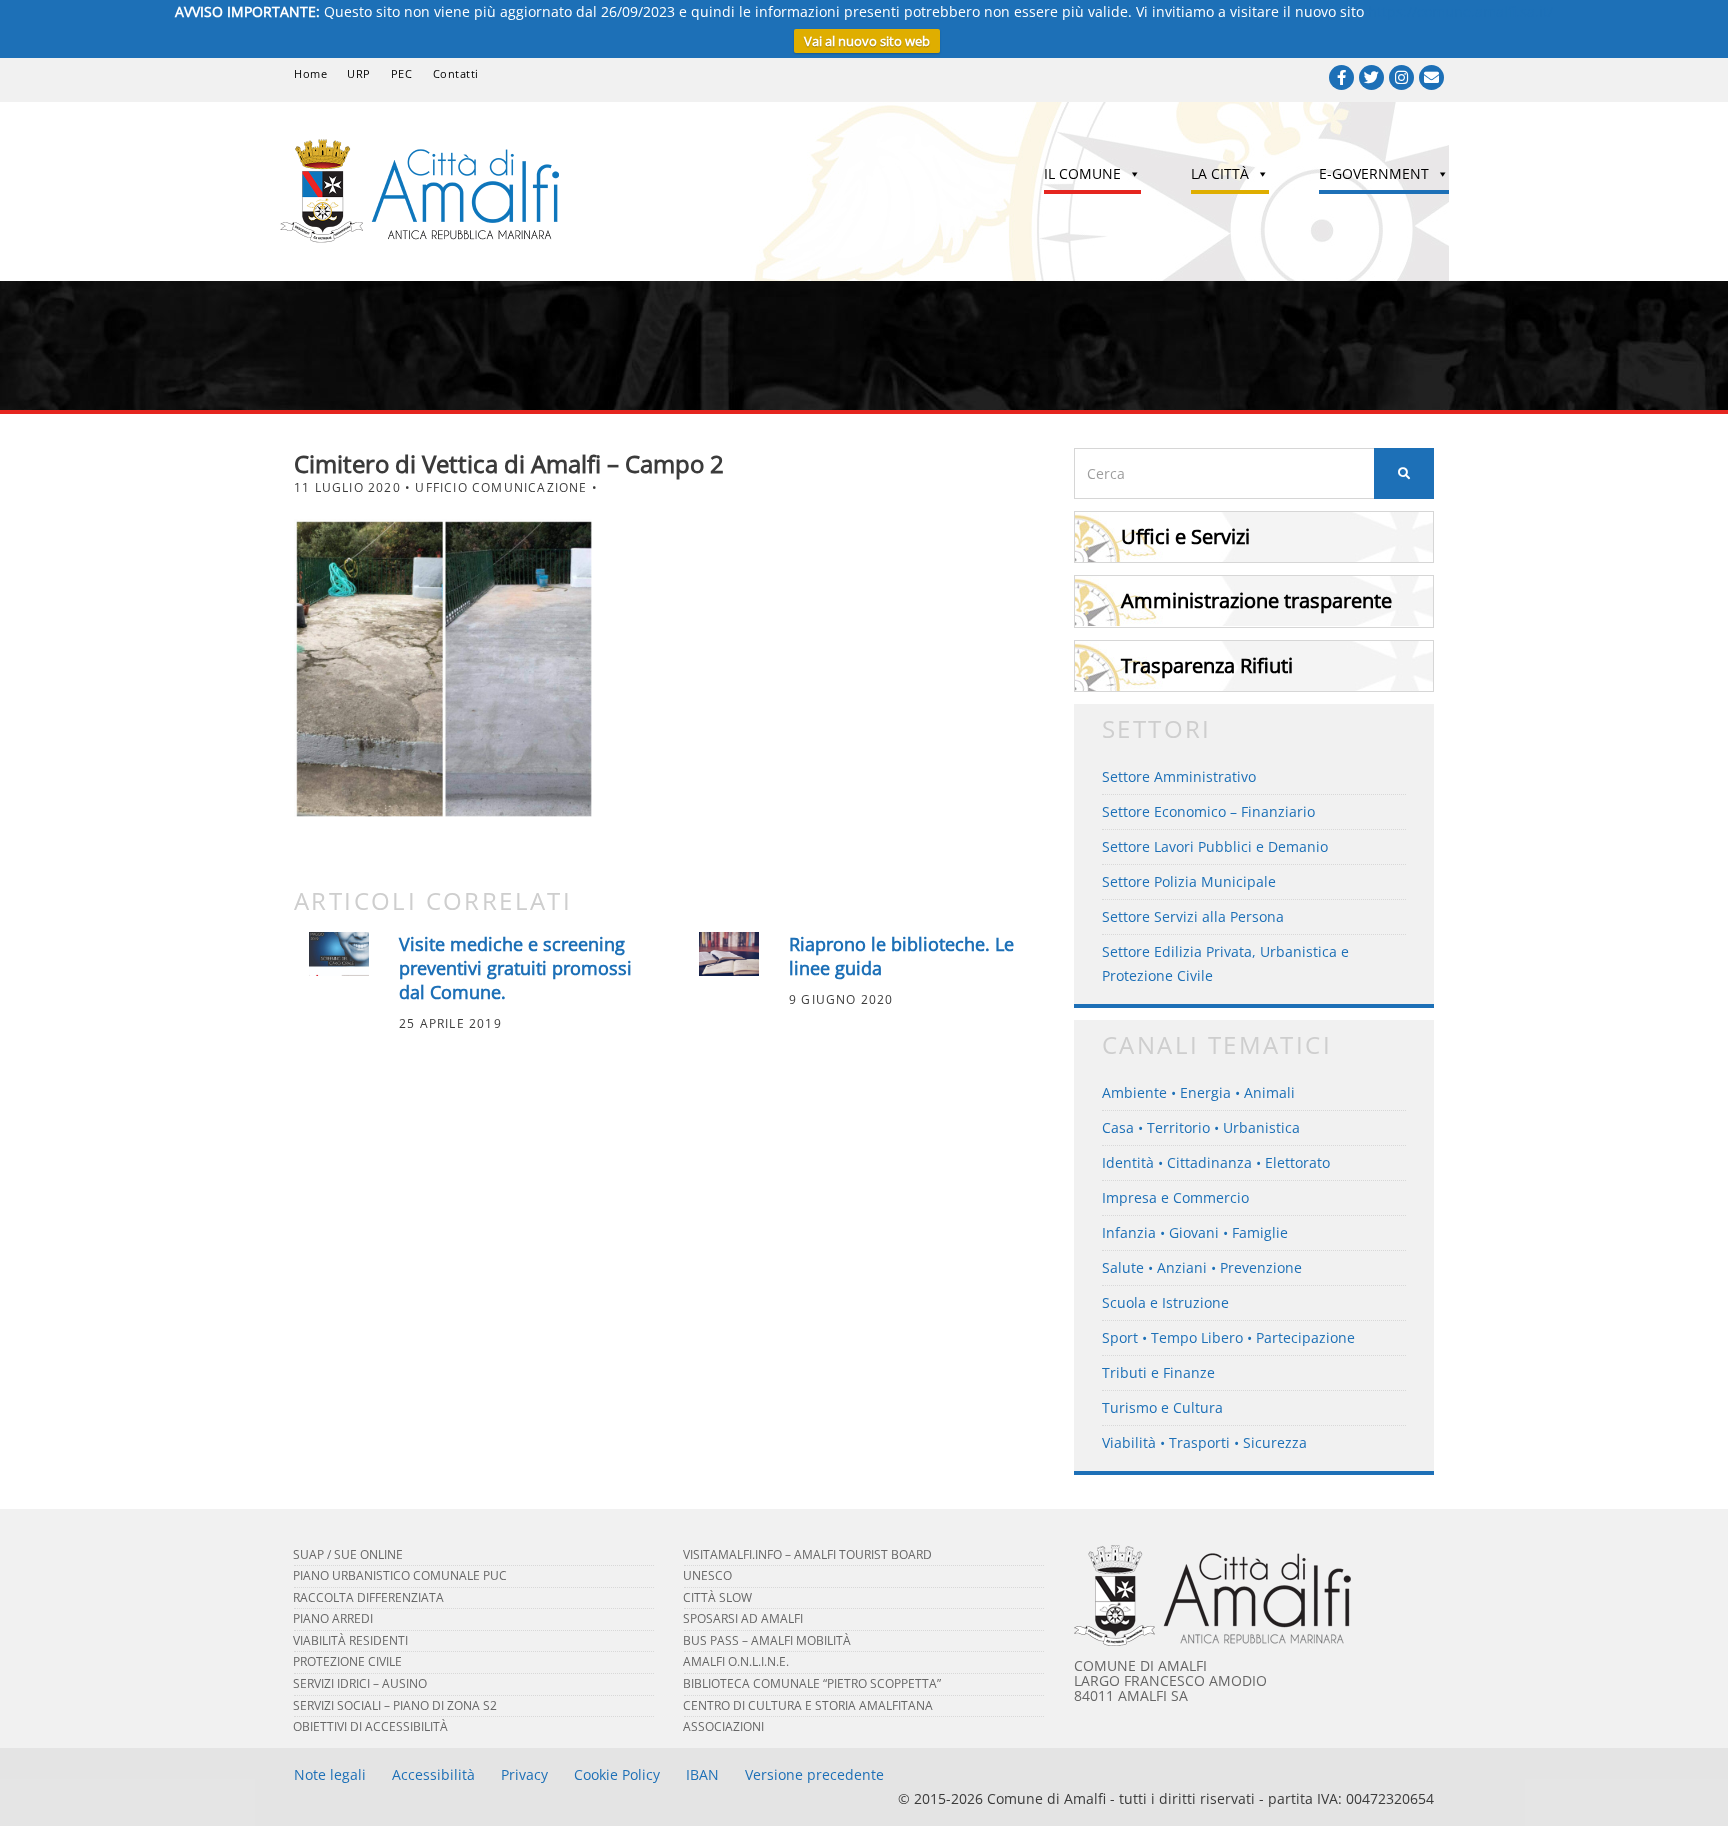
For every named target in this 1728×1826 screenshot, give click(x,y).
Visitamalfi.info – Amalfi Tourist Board (807, 1554)
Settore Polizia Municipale (1189, 881)
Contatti (456, 73)
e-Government (1374, 173)
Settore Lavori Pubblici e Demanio (1215, 846)
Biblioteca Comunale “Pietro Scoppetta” (812, 1683)
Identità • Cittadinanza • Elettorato (1216, 1162)
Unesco (707, 1575)
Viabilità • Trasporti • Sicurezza (1204, 1442)
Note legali (330, 1774)
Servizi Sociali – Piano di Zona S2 (395, 1705)
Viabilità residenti (350, 1640)
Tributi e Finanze (1158, 1372)
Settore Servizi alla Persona (1193, 916)
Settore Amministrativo (1179, 776)
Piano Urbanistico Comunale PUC (400, 1575)
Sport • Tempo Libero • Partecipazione (1228, 1337)
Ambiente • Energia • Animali (1198, 1092)
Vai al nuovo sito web (867, 41)
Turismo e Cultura (1162, 1407)
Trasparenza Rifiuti (1207, 665)
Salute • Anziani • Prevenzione (1202, 1267)
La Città (1220, 173)
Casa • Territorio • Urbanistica (1201, 1127)
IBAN (702, 1774)
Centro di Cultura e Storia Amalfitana (808, 1705)
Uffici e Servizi (1185, 536)
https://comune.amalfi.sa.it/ (1460, 11)
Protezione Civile (347, 1661)
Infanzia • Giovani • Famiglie (1195, 1232)
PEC (402, 73)
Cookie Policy (617, 1774)
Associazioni (723, 1726)
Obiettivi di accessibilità (370, 1726)
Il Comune (1082, 173)
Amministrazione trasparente (1256, 600)
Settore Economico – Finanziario (1208, 811)
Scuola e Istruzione (1165, 1302)
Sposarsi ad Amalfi (743, 1618)
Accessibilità (433, 1774)
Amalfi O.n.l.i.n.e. (736, 1661)
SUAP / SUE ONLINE (348, 1554)
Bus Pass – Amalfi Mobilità (767, 1640)
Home (310, 73)
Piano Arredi (333, 1618)
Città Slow (717, 1597)
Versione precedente (814, 1774)
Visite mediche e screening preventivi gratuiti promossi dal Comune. (515, 968)
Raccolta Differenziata (368, 1597)
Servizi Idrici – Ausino (360, 1683)
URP (359, 73)
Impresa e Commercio (1175, 1197)
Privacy (524, 1774)
